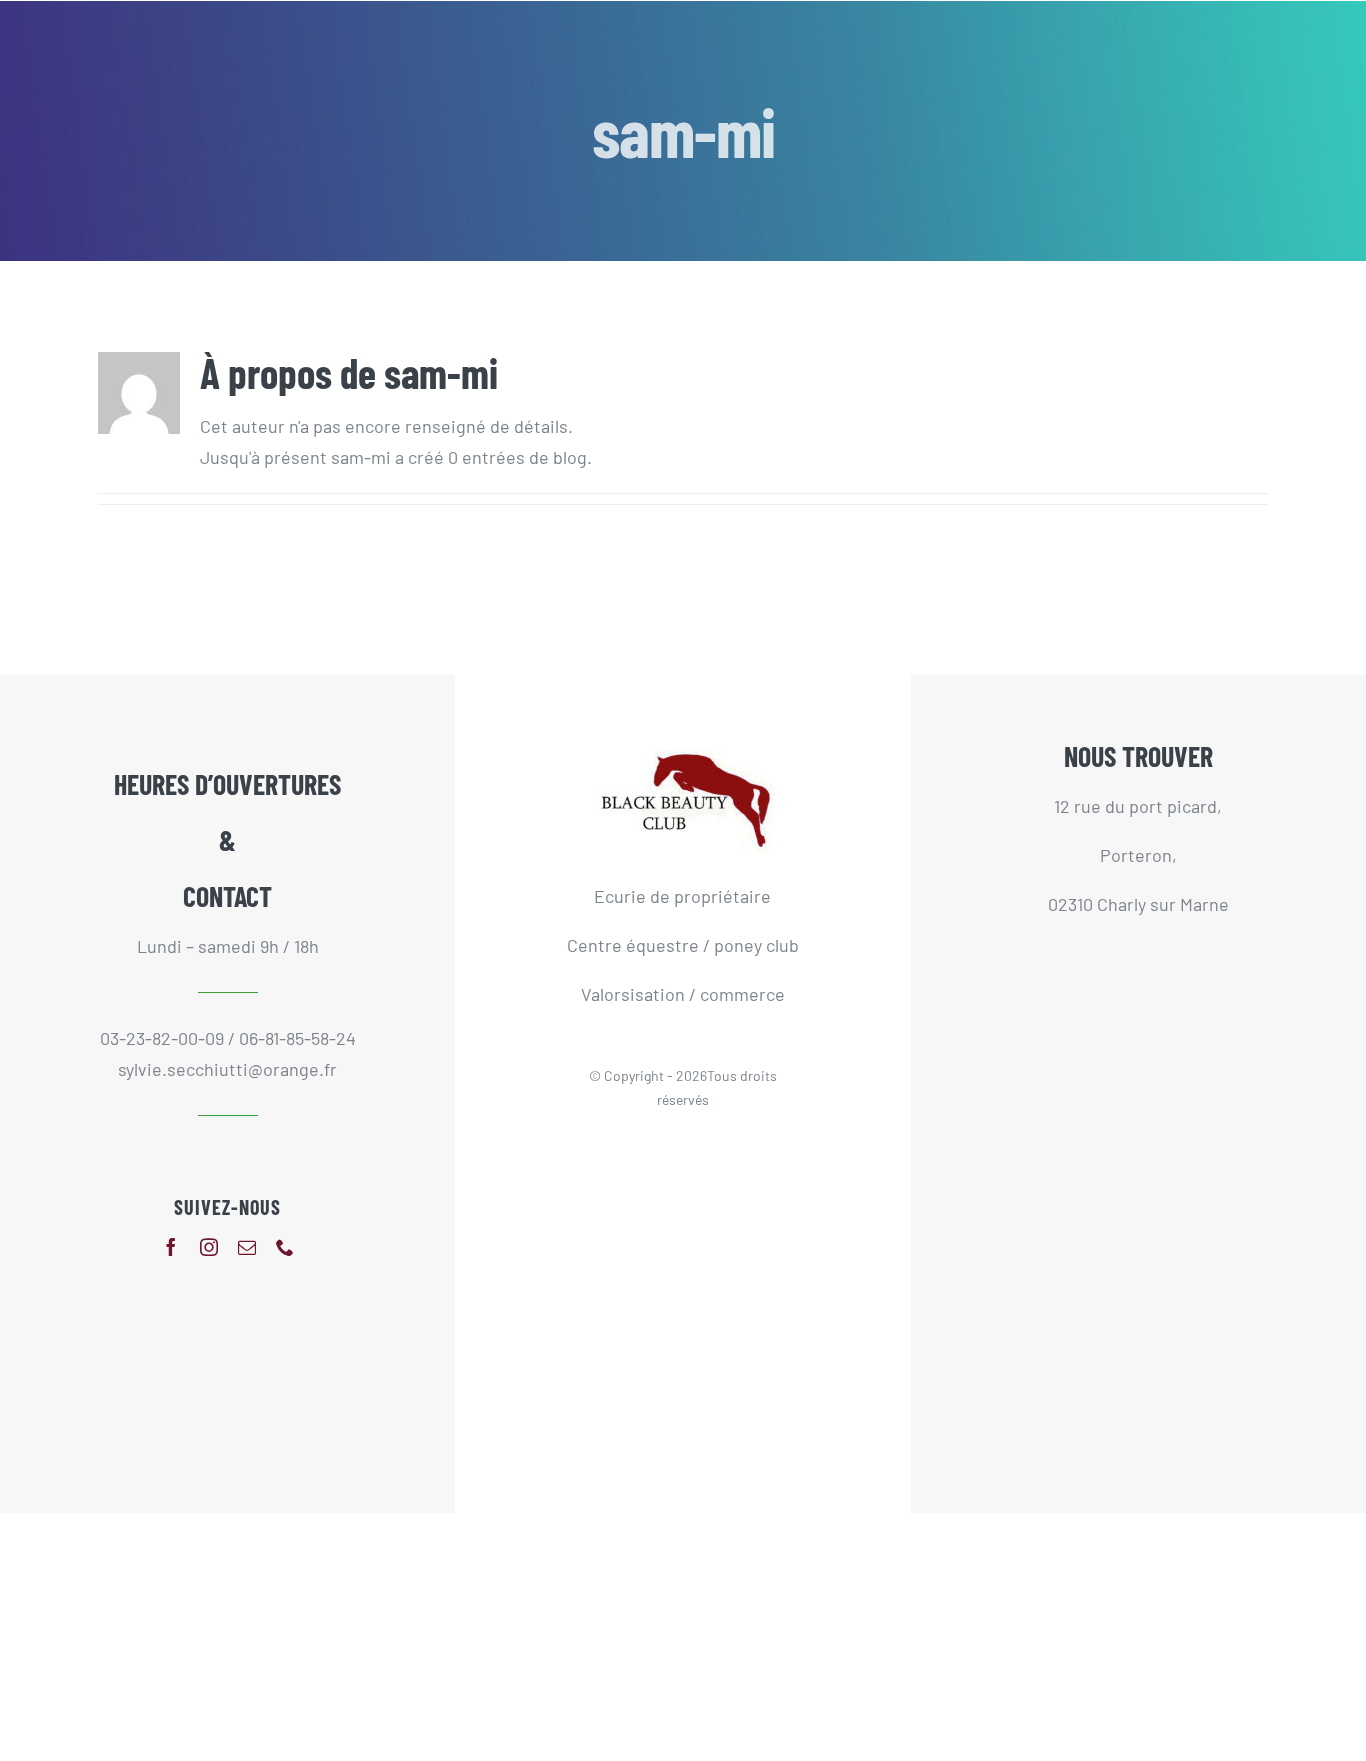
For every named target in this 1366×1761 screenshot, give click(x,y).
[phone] (285, 1247)
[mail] (247, 1247)
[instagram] (209, 1247)
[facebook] (171, 1247)
